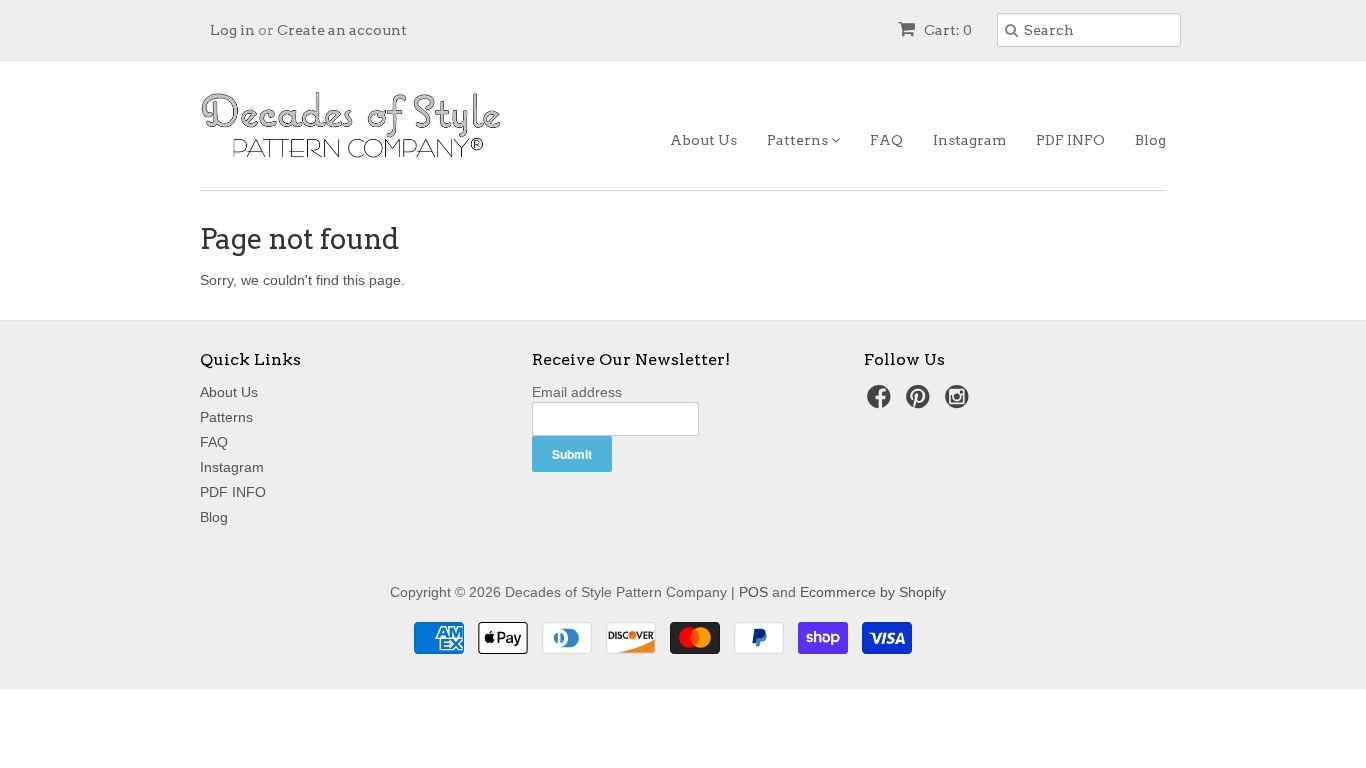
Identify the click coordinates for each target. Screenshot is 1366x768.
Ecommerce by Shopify (873, 592)
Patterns (799, 140)
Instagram (969, 140)
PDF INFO (1070, 140)
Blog (1150, 140)
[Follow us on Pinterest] (921, 402)
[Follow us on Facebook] (882, 402)
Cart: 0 (946, 30)
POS (753, 592)
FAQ (886, 140)
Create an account (342, 30)
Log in (232, 30)
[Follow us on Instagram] (960, 402)
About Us (703, 140)
